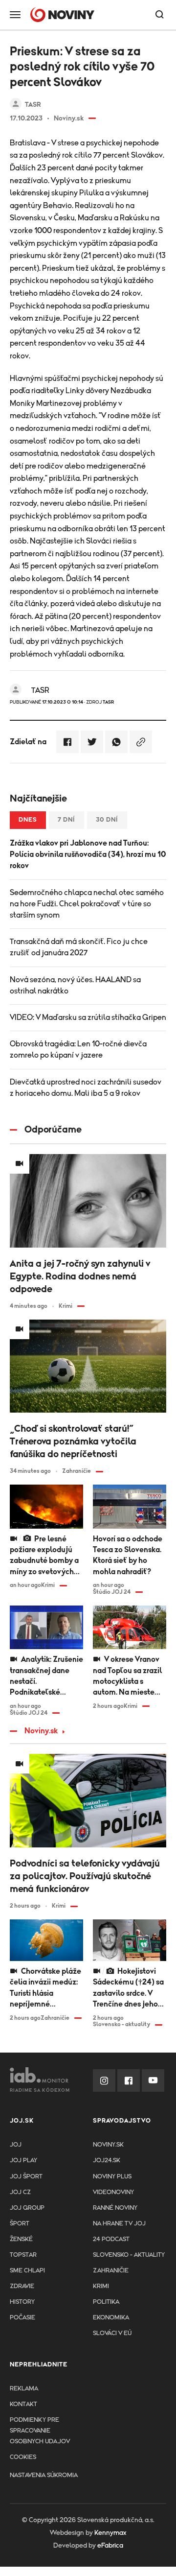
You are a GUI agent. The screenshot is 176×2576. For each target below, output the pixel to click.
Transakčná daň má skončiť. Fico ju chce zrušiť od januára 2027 (79, 947)
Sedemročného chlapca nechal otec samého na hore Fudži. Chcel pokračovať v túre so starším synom (87, 904)
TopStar (23, 2255)
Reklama (24, 2389)
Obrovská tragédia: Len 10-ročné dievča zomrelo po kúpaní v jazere (78, 1050)
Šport (20, 2224)
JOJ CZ (20, 2192)
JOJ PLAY (23, 2161)
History (22, 2302)
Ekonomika (111, 2318)
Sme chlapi (27, 2271)
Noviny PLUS (112, 2177)
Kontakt (23, 2404)
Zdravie (22, 2286)
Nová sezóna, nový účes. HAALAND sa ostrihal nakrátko (75, 985)
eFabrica (110, 2546)
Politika (106, 2302)
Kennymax (110, 2533)
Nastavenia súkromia (44, 2475)
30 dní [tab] (107, 820)
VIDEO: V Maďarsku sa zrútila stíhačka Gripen (88, 1017)
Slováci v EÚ (112, 2333)
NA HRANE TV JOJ (119, 2224)
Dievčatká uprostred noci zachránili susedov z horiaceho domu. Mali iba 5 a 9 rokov (86, 1088)
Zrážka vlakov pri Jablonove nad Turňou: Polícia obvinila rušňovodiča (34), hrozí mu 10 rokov (88, 854)
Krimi (101, 2286)
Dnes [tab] (28, 820)
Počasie (22, 2318)
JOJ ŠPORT (26, 2177)
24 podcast (111, 2239)
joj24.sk (107, 2161)
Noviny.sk (41, 1731)
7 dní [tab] (66, 820)
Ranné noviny (115, 2208)
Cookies (23, 2457)
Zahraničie (111, 2271)
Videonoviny (113, 2192)
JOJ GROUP (27, 2208)
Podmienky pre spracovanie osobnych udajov (40, 2431)
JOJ (16, 2145)
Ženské (21, 2239)
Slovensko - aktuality (129, 2255)
